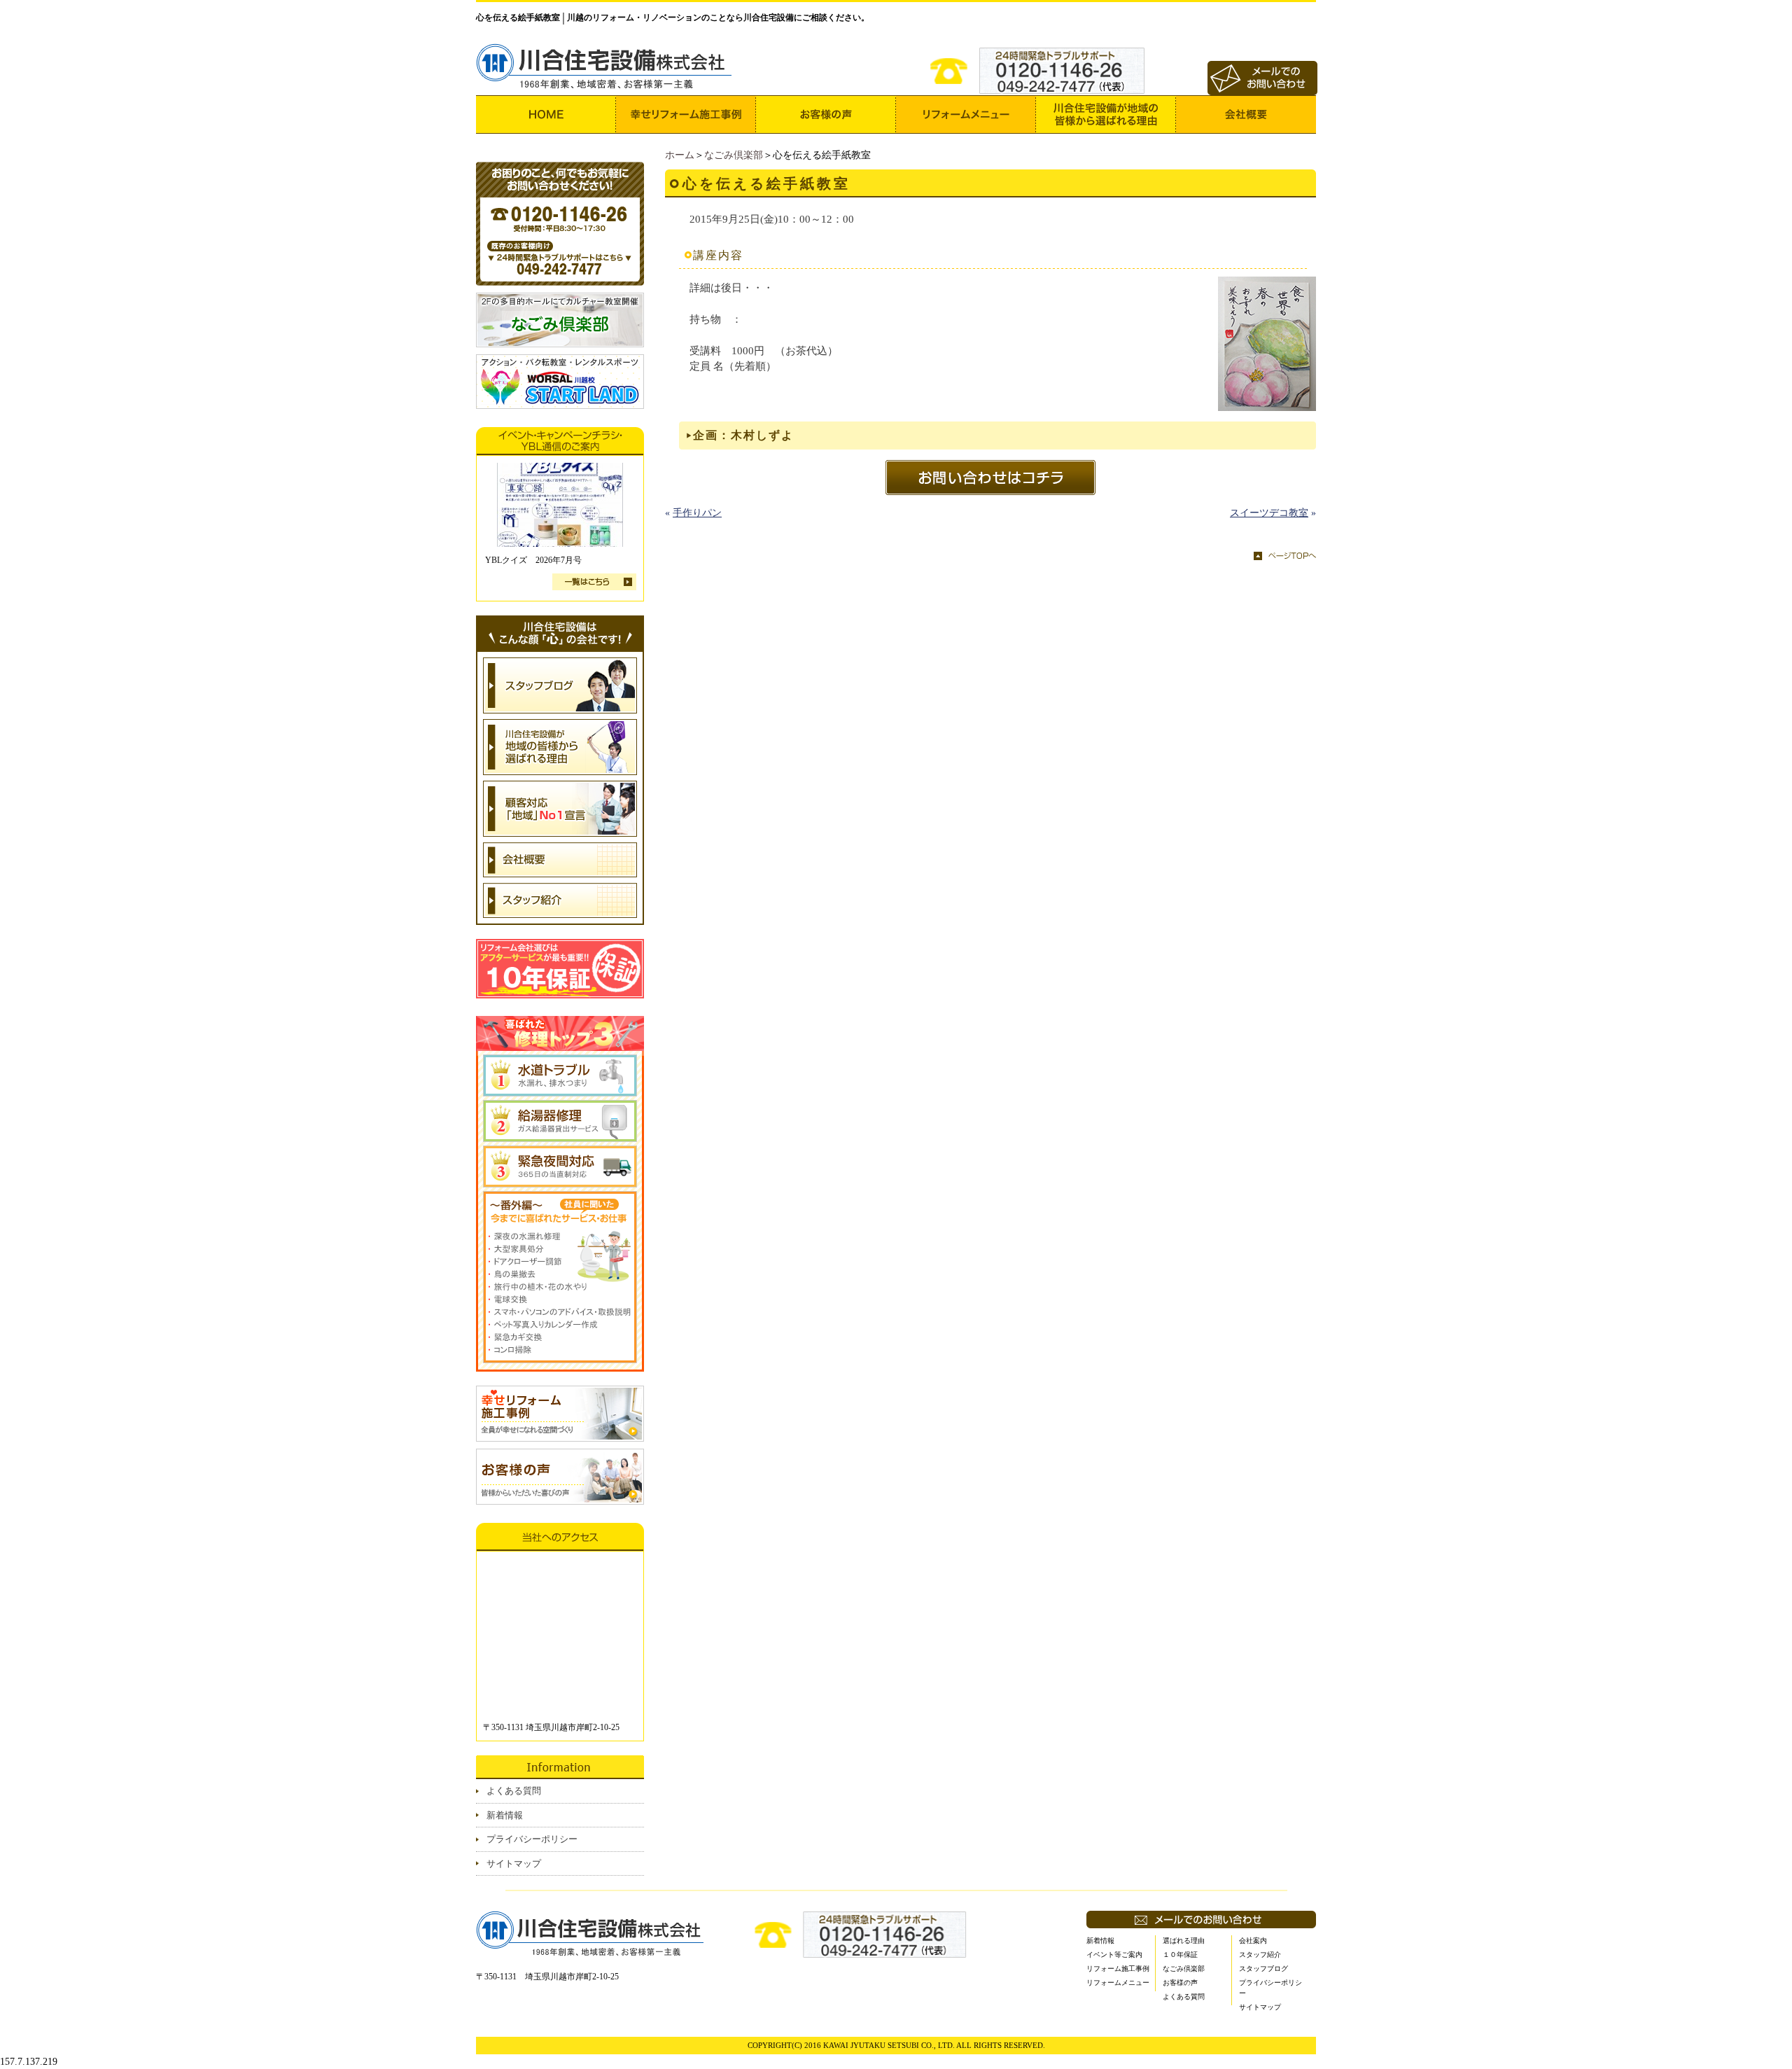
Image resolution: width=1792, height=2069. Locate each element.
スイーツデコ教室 (1269, 513)
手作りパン (697, 513)
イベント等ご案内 (1114, 1955)
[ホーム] (546, 114)
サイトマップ (514, 1864)
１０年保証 (1180, 1955)
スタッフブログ (1263, 1969)
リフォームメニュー (1118, 1983)
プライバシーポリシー (532, 1839)
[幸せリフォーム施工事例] (686, 114)
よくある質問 (514, 1791)
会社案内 (1253, 1941)
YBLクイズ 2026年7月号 (533, 560)
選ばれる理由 (1184, 1941)
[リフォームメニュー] (966, 114)
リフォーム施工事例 (1118, 1969)
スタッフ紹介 (1260, 1955)
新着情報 (505, 1815)
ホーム (680, 155)
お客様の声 (1180, 1983)
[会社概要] (1246, 114)
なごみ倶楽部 (734, 155)
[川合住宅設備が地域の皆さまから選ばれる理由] (1106, 114)
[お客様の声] (826, 114)
